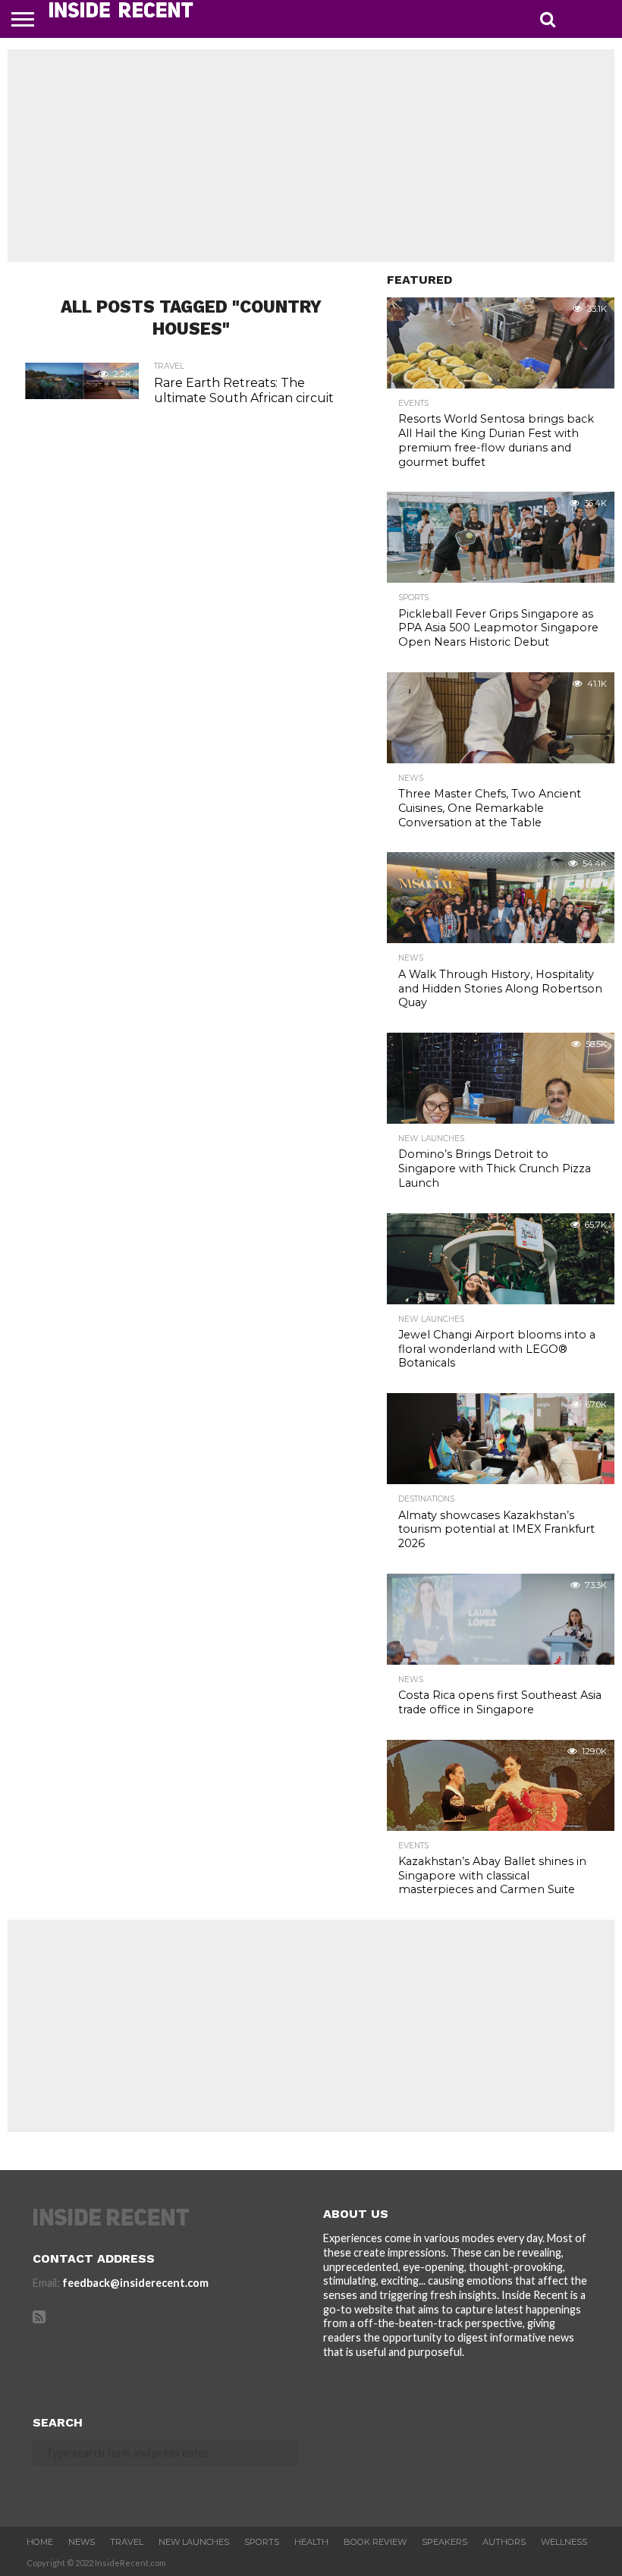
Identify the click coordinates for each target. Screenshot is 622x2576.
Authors (504, 2542)
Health (311, 2542)
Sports (262, 2542)
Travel (127, 2542)
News (82, 2542)
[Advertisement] (311, 156)
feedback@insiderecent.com (135, 2283)
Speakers (445, 2542)
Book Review (375, 2542)
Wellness (564, 2542)
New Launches (194, 2542)
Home (40, 2542)
